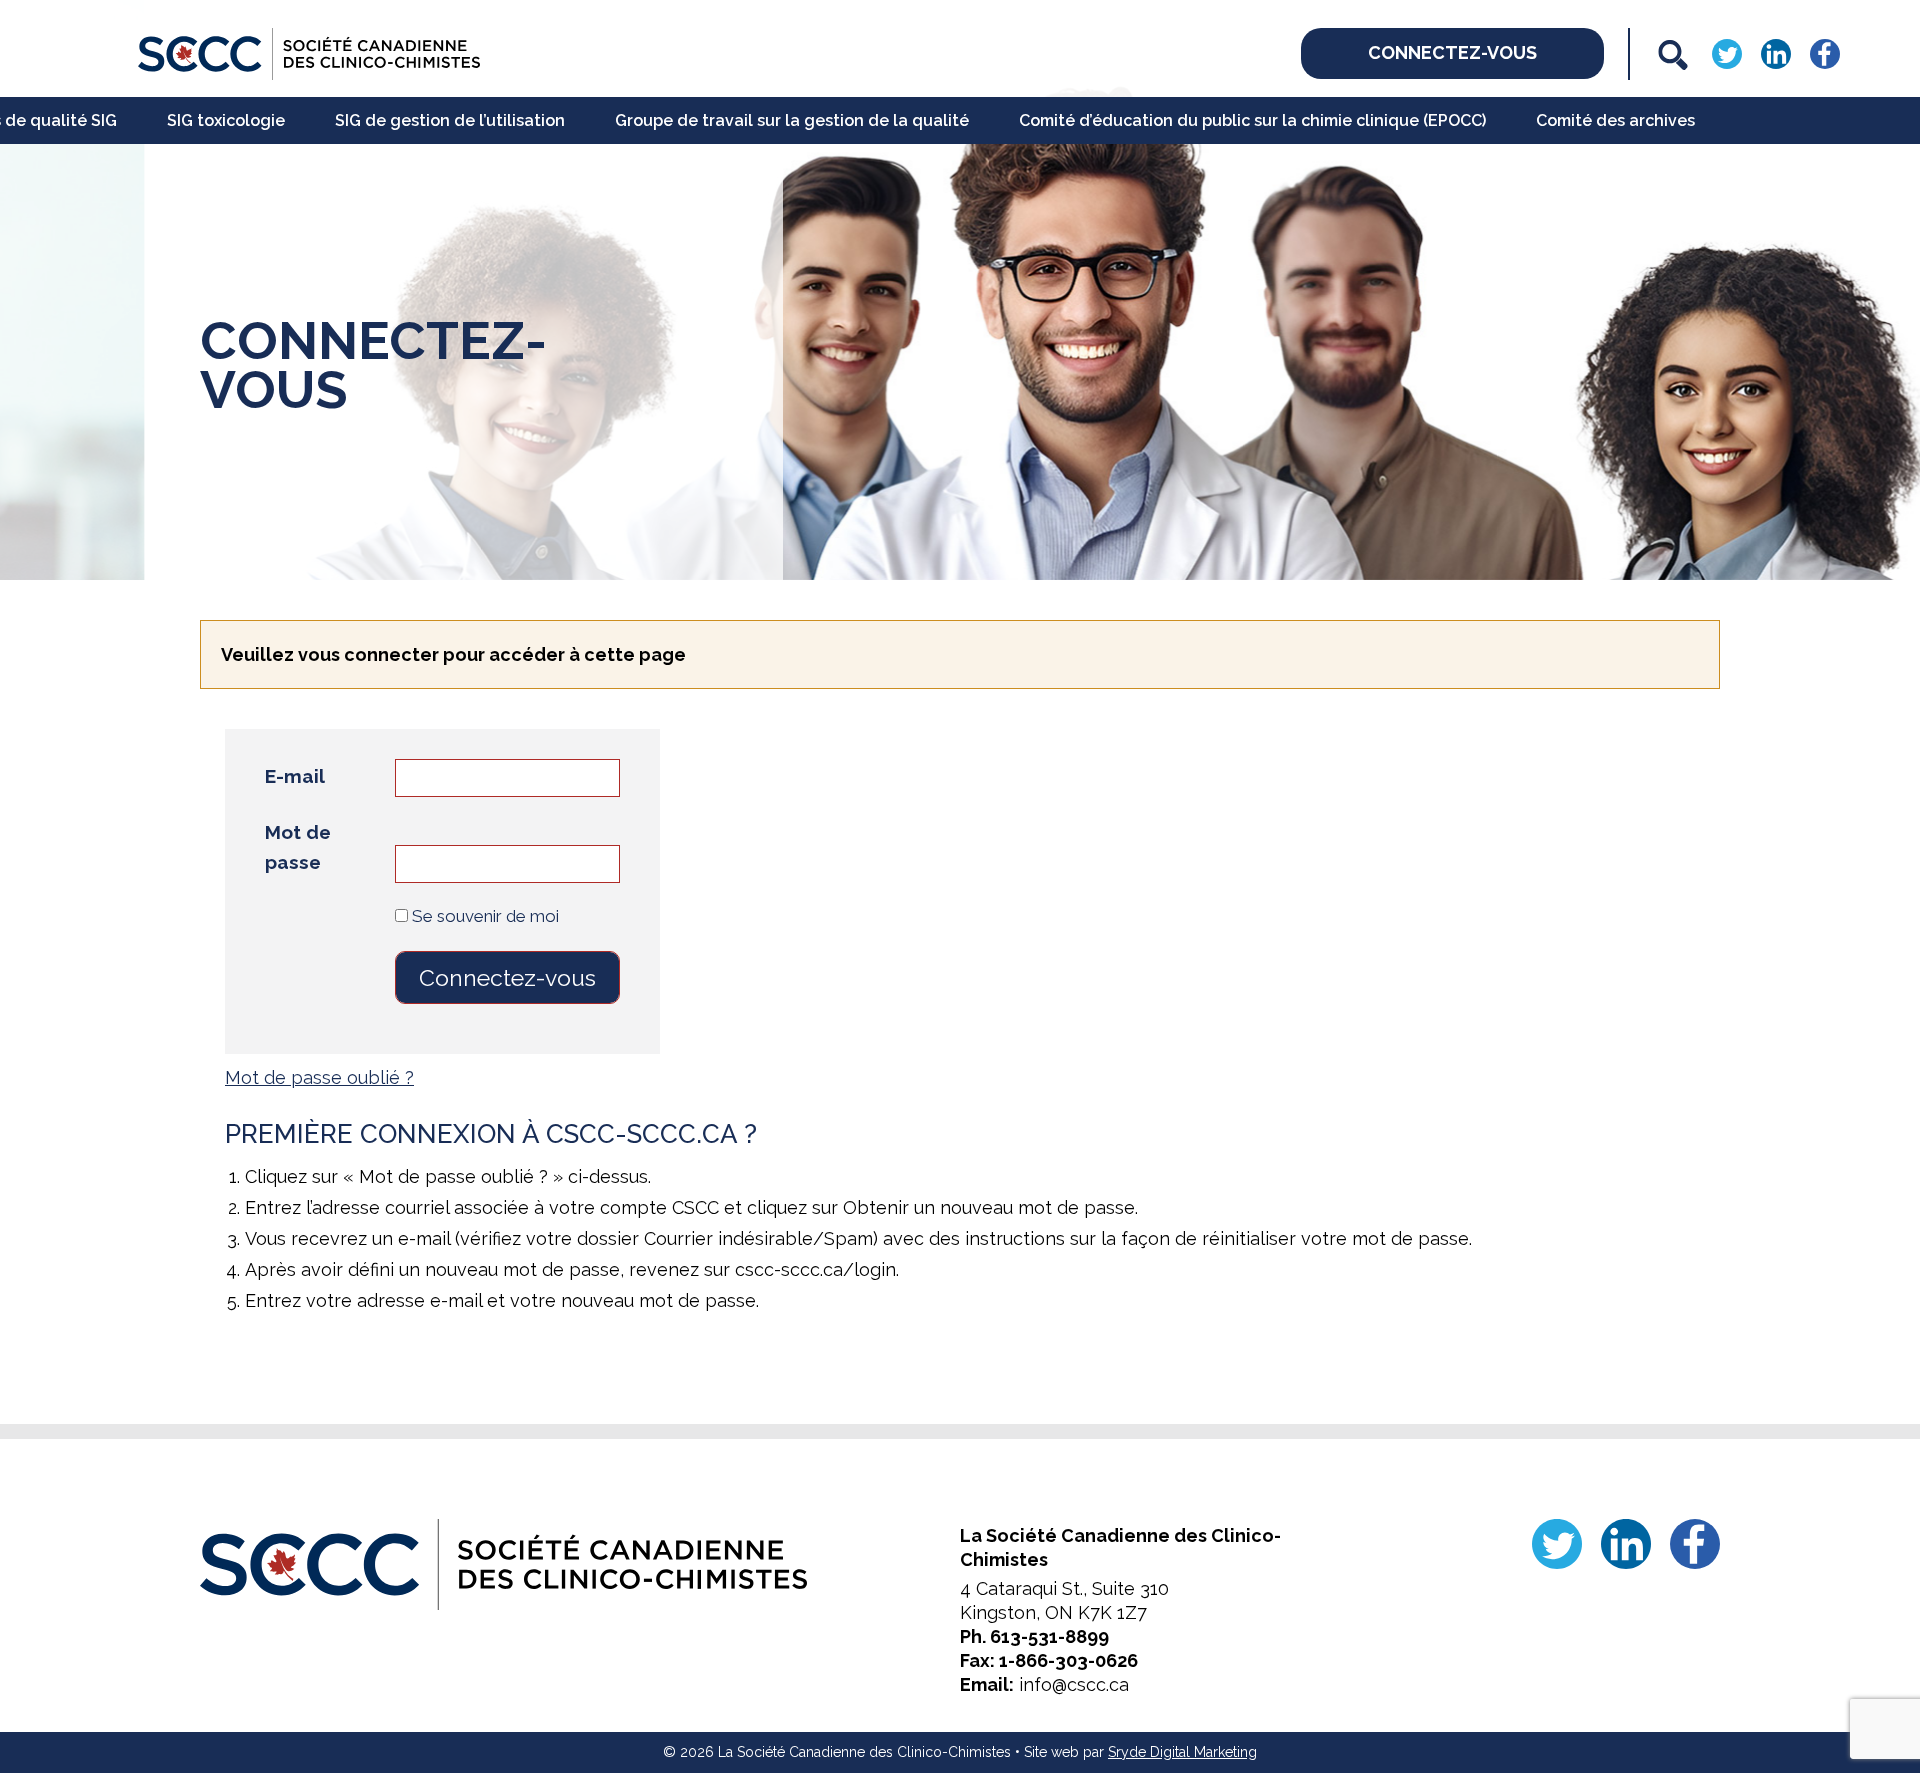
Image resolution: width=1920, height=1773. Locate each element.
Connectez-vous (1452, 52)
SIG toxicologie (226, 120)
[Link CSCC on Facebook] (1825, 52)
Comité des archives (1615, 120)
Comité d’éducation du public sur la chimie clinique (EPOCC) (1252, 120)
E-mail (295, 776)
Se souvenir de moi (483, 916)
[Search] (1673, 55)
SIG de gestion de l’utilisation (450, 120)
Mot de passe (298, 847)
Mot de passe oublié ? (319, 1077)
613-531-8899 (1049, 1636)
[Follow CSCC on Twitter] (1727, 52)
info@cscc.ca (1074, 1684)
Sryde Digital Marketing (1182, 1752)
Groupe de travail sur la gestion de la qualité (792, 120)
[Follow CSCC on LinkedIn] (1776, 52)
